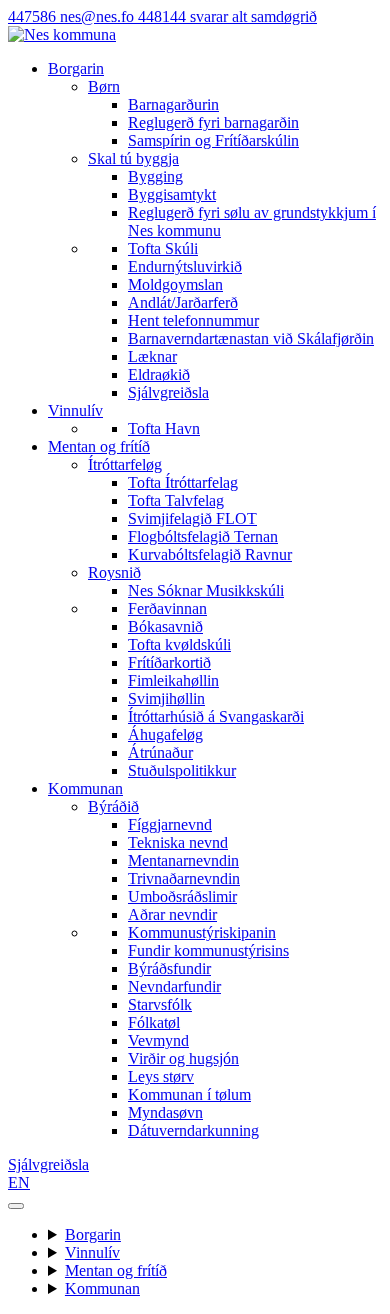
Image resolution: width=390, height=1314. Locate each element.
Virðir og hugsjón (183, 1058)
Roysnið (114, 572)
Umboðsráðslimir (182, 896)
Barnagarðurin (173, 104)
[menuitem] (235, 114)
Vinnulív (75, 410)
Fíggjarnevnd (170, 824)
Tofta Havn (164, 428)
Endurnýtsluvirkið (185, 266)
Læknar (152, 356)
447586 (34, 16)
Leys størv (161, 1076)
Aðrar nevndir (172, 914)
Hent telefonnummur (193, 320)
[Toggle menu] (16, 1206)
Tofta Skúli (163, 248)
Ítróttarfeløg (125, 464)
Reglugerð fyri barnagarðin (213, 122)
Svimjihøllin (166, 698)
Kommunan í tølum (189, 1094)
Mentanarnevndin (183, 860)
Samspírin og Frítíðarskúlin (213, 140)
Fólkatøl (154, 1022)
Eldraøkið (159, 374)
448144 (227, 16)
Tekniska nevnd (178, 842)
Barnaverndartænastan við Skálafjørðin (251, 338)
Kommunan (85, 788)
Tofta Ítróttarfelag (183, 482)
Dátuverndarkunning (193, 1130)
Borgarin (76, 68)
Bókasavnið (165, 626)
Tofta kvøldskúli (179, 644)
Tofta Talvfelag (176, 500)
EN (19, 1182)
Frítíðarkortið (169, 662)
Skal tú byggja (133, 158)
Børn (104, 86)
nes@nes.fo (99, 16)
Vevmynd (158, 1040)
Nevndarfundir (174, 986)
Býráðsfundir (169, 968)
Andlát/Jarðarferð (183, 302)
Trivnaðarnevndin (184, 878)
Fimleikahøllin (173, 680)
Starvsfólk (160, 1004)
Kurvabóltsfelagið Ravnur (210, 554)
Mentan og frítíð (99, 446)
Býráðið (113, 806)
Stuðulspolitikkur (182, 770)
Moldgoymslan (175, 284)
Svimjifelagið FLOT (192, 518)
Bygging (155, 176)
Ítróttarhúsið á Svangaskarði (216, 716)
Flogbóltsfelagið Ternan (203, 536)
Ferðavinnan (167, 608)
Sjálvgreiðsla (168, 392)
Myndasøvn (165, 1112)
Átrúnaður (160, 752)
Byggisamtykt (172, 194)
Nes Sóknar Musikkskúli (206, 590)
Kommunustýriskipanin (202, 932)
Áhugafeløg (165, 734)
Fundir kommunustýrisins (208, 950)
